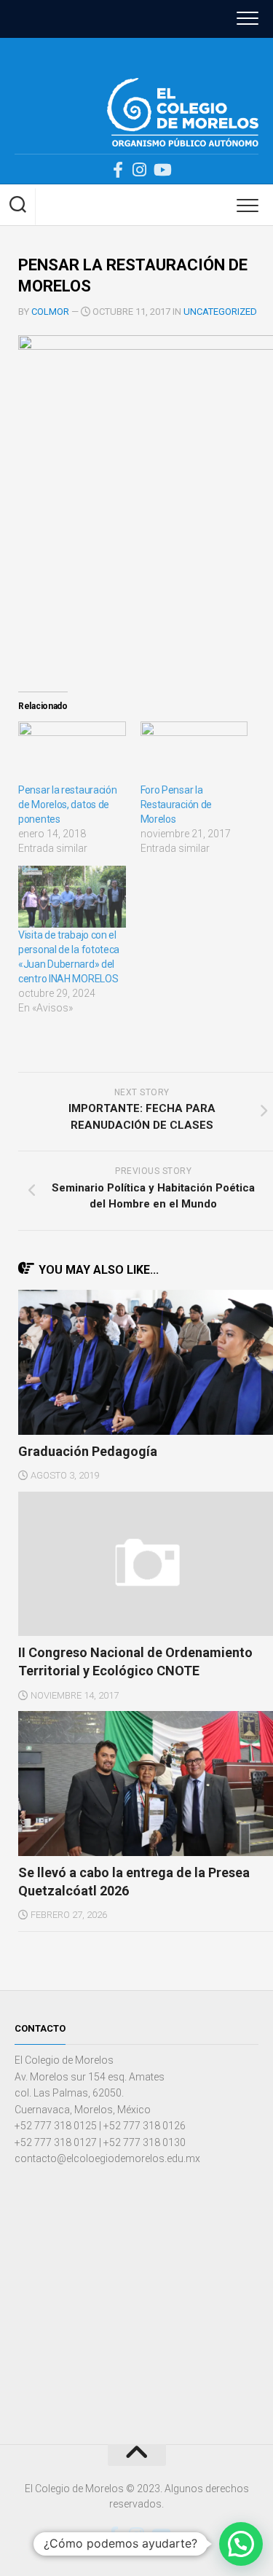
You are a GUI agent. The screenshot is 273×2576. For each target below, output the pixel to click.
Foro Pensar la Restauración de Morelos (177, 804)
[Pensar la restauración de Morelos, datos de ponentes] (72, 752)
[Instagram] (140, 170)
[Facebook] (118, 170)
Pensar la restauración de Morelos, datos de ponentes (67, 804)
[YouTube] (162, 170)
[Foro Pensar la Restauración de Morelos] (194, 752)
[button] (241, 2544)
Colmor (50, 312)
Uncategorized (220, 312)
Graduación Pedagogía (88, 1451)
